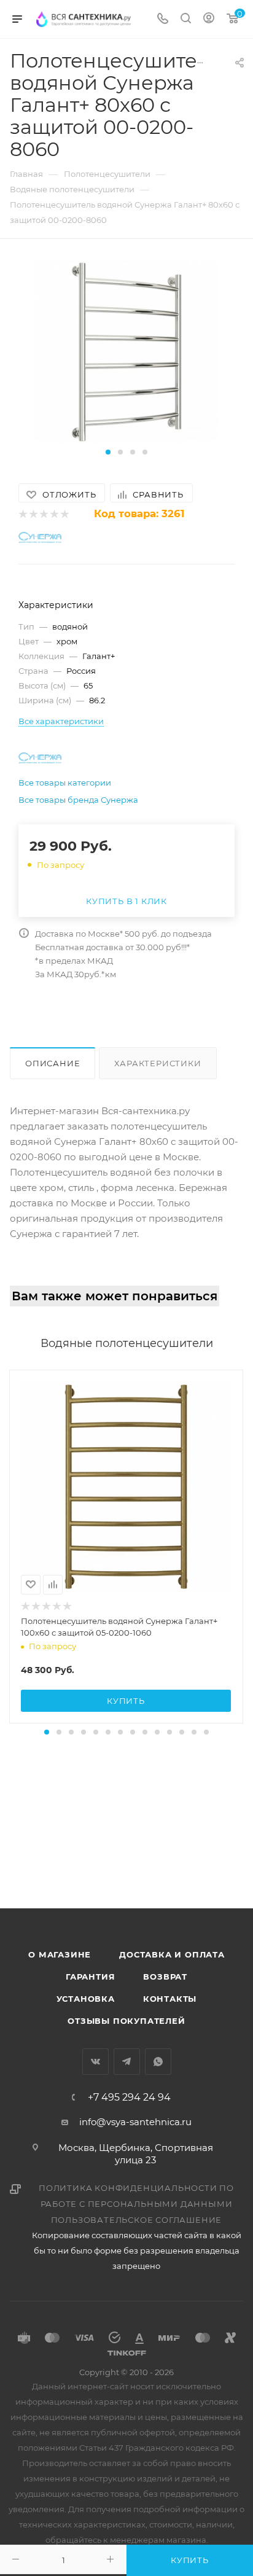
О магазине (60, 1954)
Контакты (170, 1999)
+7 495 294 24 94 (129, 2098)
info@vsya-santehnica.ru (135, 2122)
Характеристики (158, 1063)
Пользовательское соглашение (137, 2220)
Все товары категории (65, 783)
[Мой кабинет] (209, 19)
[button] (108, 452)
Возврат (165, 1977)
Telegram (127, 2062)
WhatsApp (158, 2062)
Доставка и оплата (172, 1954)
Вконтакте (95, 2062)
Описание (53, 1063)
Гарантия (90, 1977)
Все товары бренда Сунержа (78, 800)
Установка (86, 1999)
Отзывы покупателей (126, 2021)
